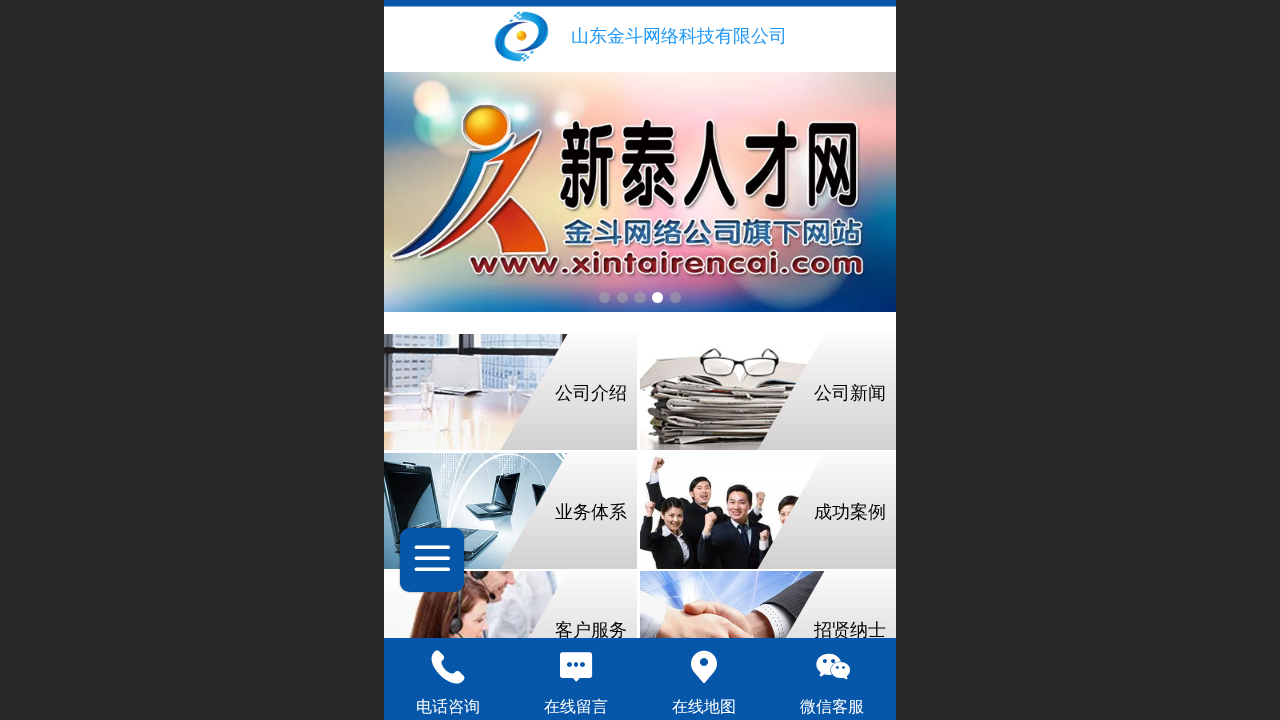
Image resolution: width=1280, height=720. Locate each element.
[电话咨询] (448, 667)
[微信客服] (832, 667)
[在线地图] (704, 667)
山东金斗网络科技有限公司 (679, 36)
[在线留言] (576, 667)
